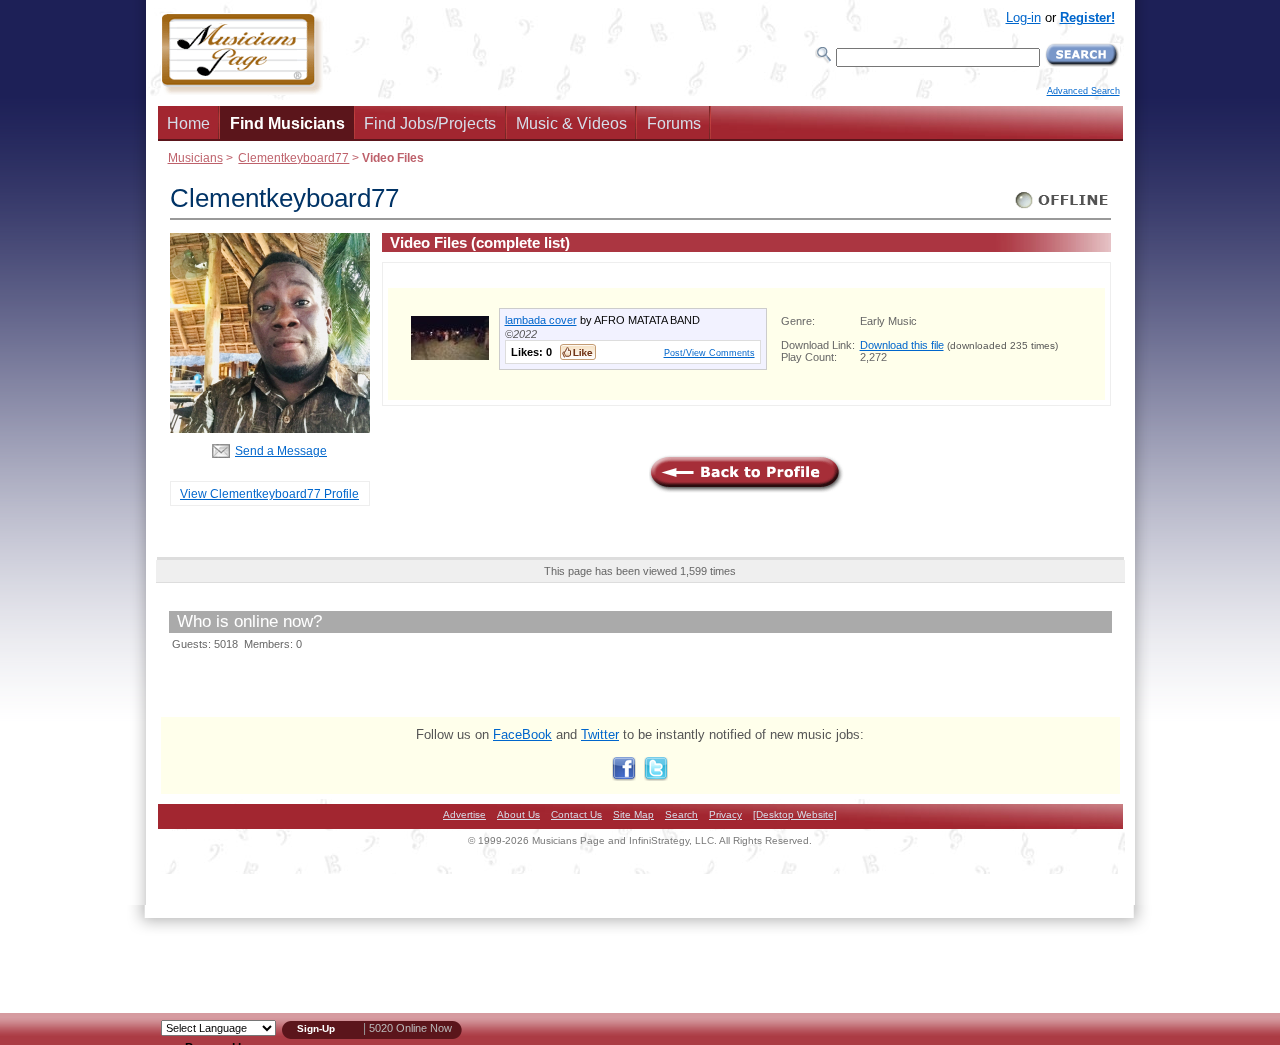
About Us (518, 814)
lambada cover (541, 320)
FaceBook (522, 734)
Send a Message (281, 450)
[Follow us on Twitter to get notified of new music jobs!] (656, 776)
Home (188, 123)
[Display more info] (450, 355)
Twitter (600, 734)
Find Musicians (287, 123)
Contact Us (576, 814)
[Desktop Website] (795, 814)
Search (681, 814)
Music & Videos (571, 123)
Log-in (1023, 17)
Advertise (464, 814)
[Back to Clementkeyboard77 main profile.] (270, 428)
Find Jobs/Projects (430, 123)
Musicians (195, 157)
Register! (1087, 17)
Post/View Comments (709, 352)
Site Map (633, 814)
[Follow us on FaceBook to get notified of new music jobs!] (624, 776)
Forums (674, 123)
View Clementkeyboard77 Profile (269, 493)
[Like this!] (578, 352)
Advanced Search (1083, 91)
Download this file (902, 345)
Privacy (725, 814)
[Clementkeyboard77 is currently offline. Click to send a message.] (1062, 208)
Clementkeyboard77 (293, 157)
